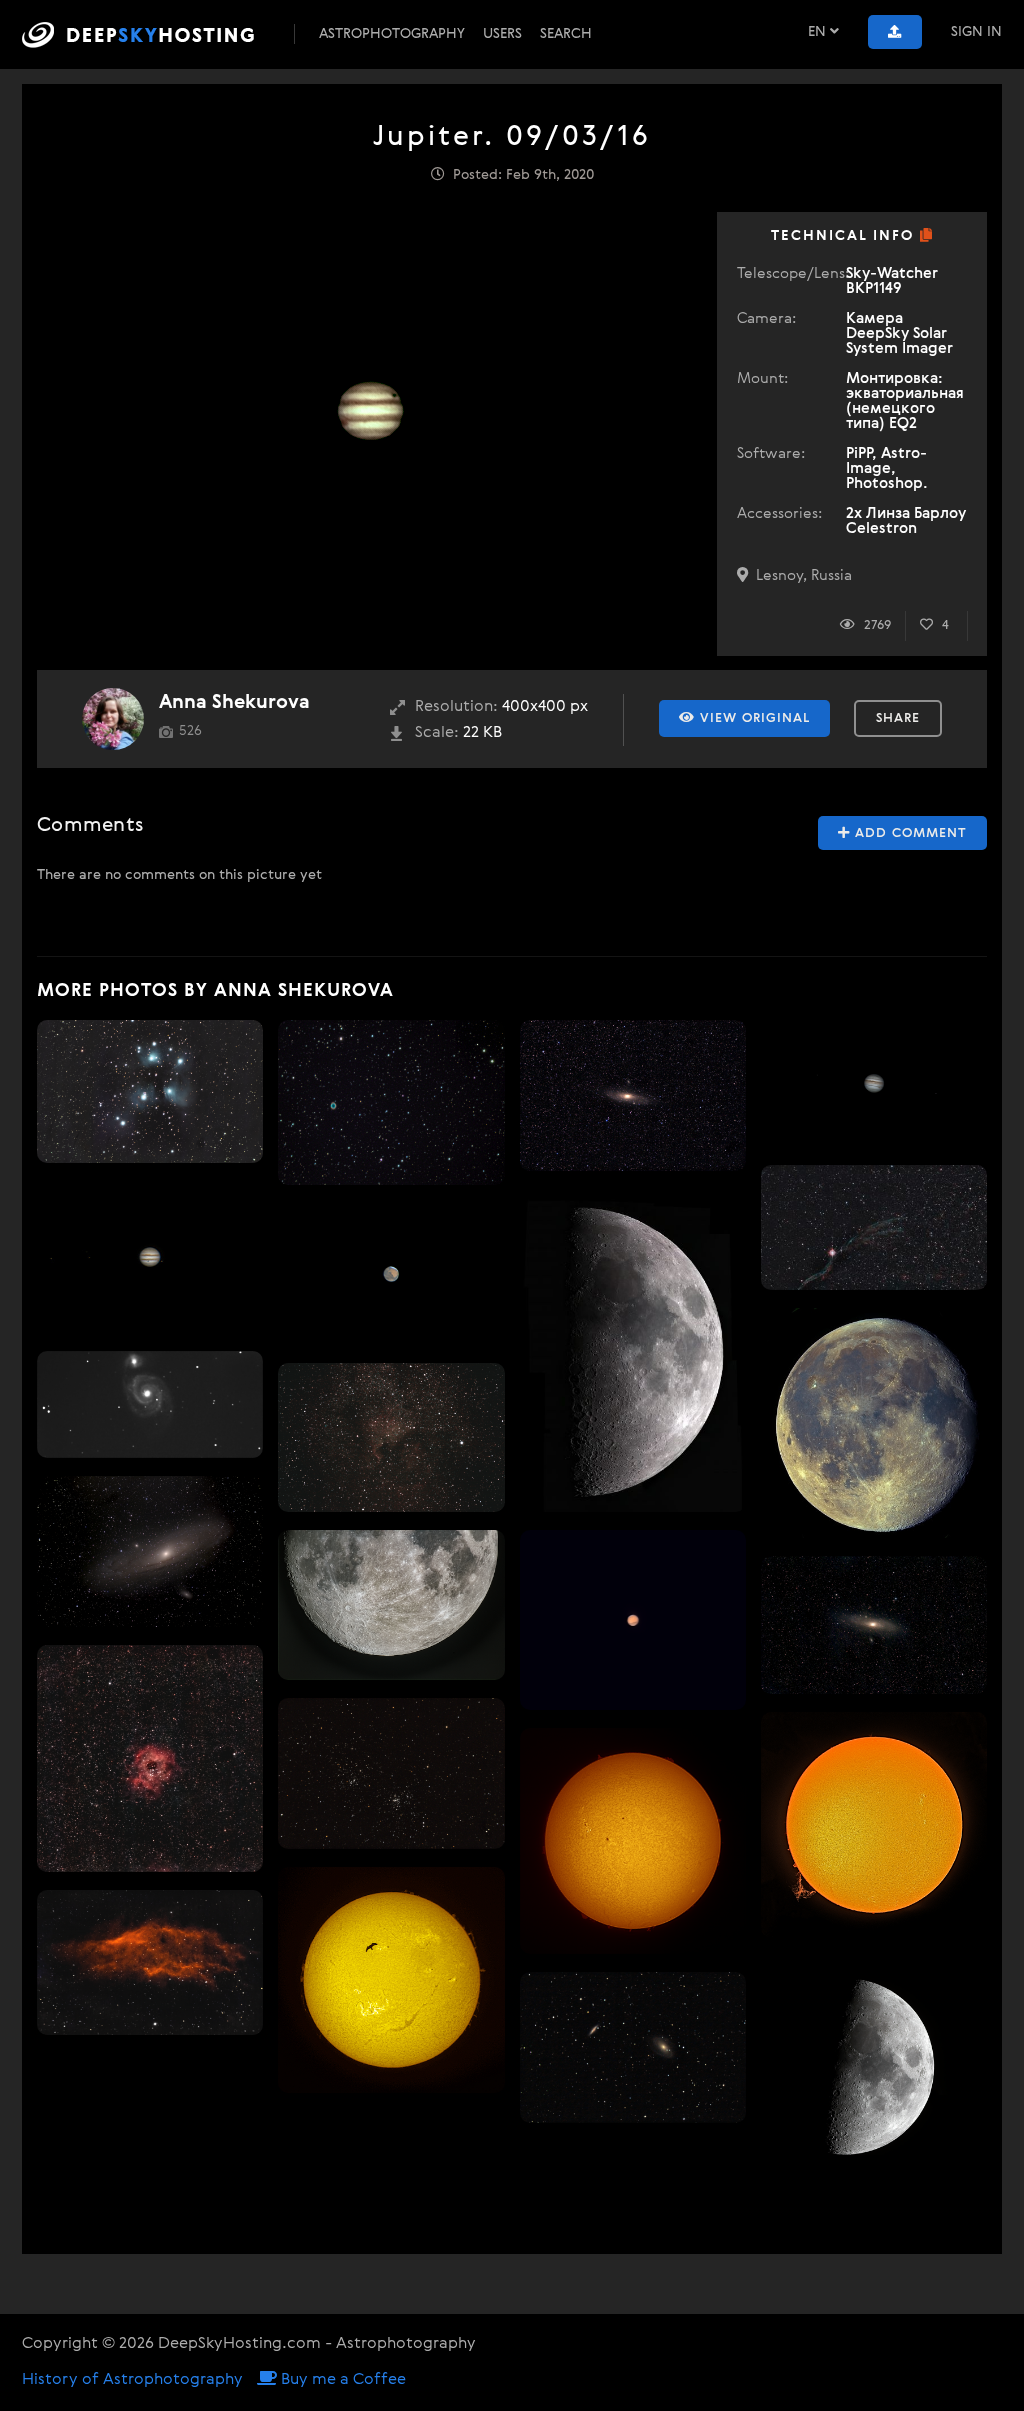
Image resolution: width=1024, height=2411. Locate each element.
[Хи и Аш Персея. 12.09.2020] (391, 1773)
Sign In (976, 32)
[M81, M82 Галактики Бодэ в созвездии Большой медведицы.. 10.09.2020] (633, 2047)
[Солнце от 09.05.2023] (633, 1841)
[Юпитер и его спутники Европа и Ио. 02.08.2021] (874, 1084)
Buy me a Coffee (341, 2380)
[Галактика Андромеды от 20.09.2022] (150, 1552)
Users (502, 34)
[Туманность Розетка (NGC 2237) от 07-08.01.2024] (150, 1758)
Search (566, 34)
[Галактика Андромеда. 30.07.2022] (874, 1625)
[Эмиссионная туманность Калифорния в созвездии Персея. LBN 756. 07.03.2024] (150, 1962)
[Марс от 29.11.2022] (633, 1620)
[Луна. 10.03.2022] (633, 1351)
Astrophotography (392, 34)
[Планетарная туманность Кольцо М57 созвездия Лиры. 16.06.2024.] (391, 1103)
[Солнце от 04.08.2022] (874, 1825)
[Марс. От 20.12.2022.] (391, 1273)
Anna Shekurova (234, 702)
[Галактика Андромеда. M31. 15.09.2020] (633, 1095)
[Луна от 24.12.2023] (391, 1605)
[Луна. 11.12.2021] (874, 2066)
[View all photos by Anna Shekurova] (113, 719)
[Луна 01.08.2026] (874, 1422)
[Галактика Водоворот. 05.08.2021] (150, 1404)
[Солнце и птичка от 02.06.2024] (391, 1980)
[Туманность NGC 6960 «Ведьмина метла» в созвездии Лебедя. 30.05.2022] (874, 1227)
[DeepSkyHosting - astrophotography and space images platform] (156, 34)
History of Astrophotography (132, 2380)
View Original (752, 718)
